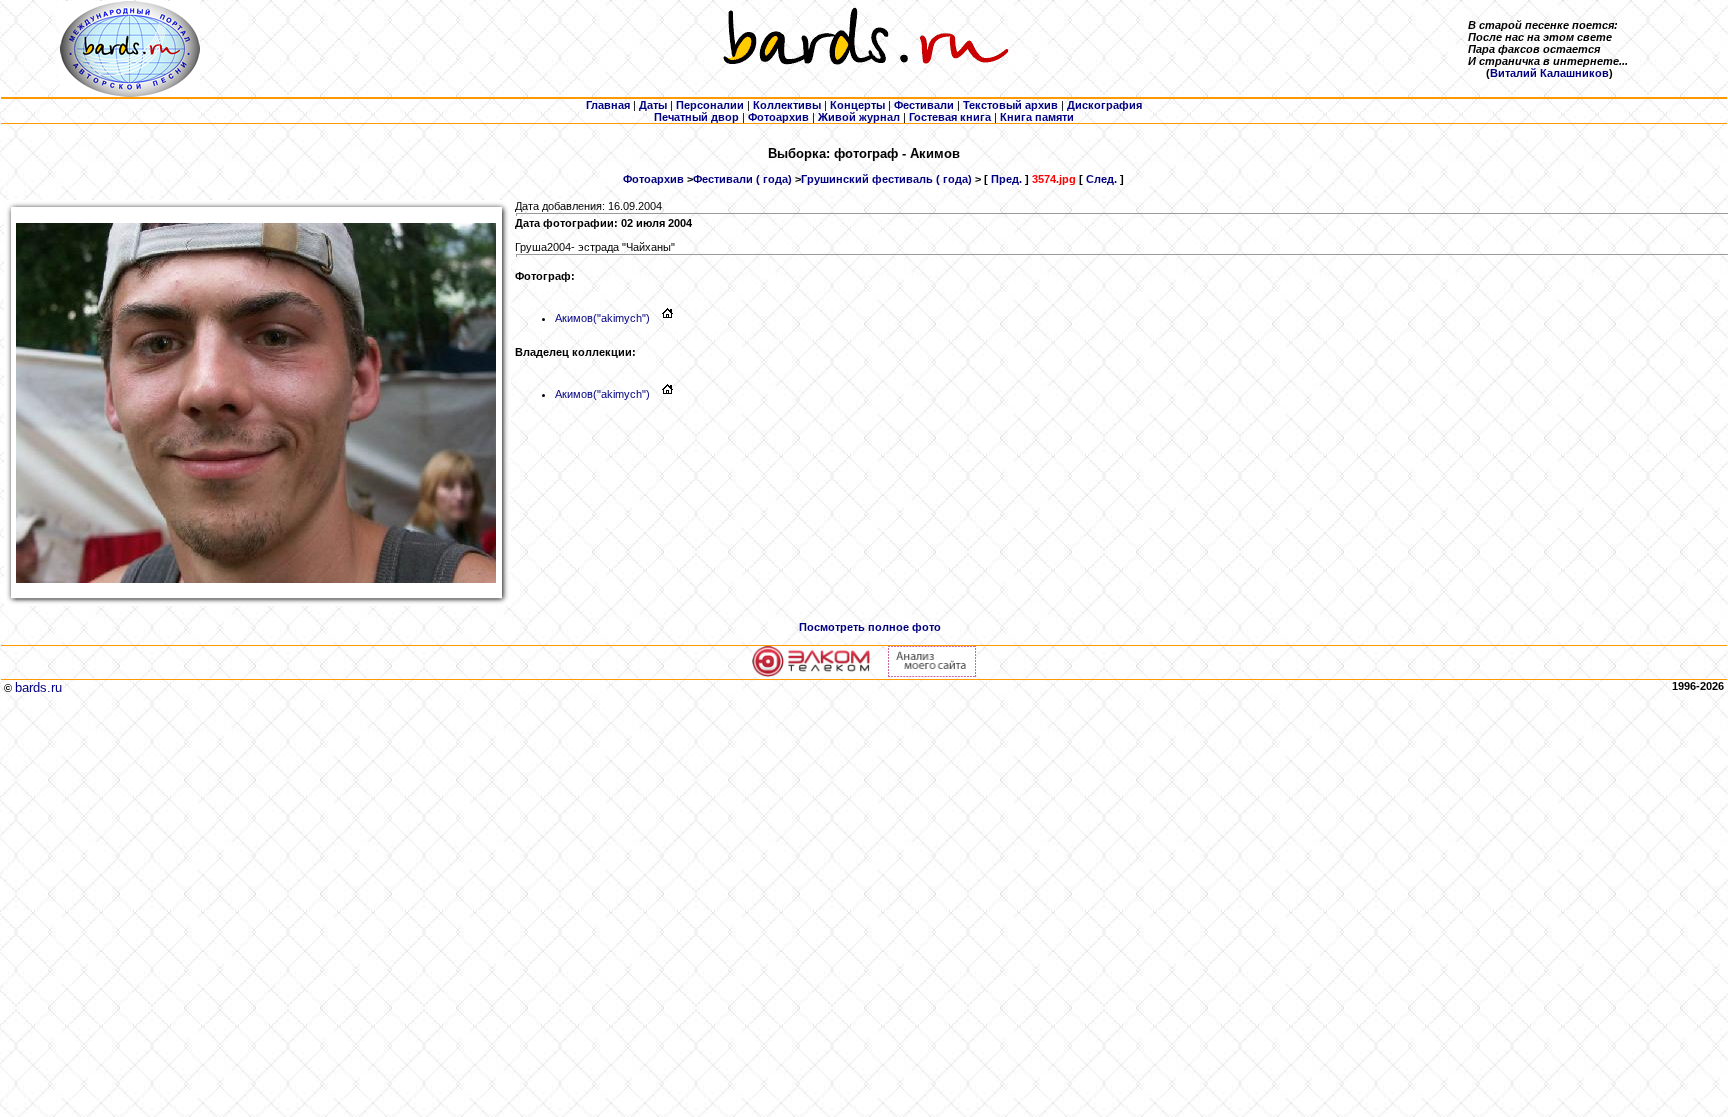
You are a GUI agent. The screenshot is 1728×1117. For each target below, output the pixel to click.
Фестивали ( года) (742, 179)
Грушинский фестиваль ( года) (886, 179)
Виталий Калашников (1549, 73)
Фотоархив (653, 179)
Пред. (1006, 179)
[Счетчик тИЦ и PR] (932, 673)
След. (1101, 179)
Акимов (602, 318)
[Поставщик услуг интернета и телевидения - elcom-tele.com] (811, 673)
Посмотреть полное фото (870, 627)
